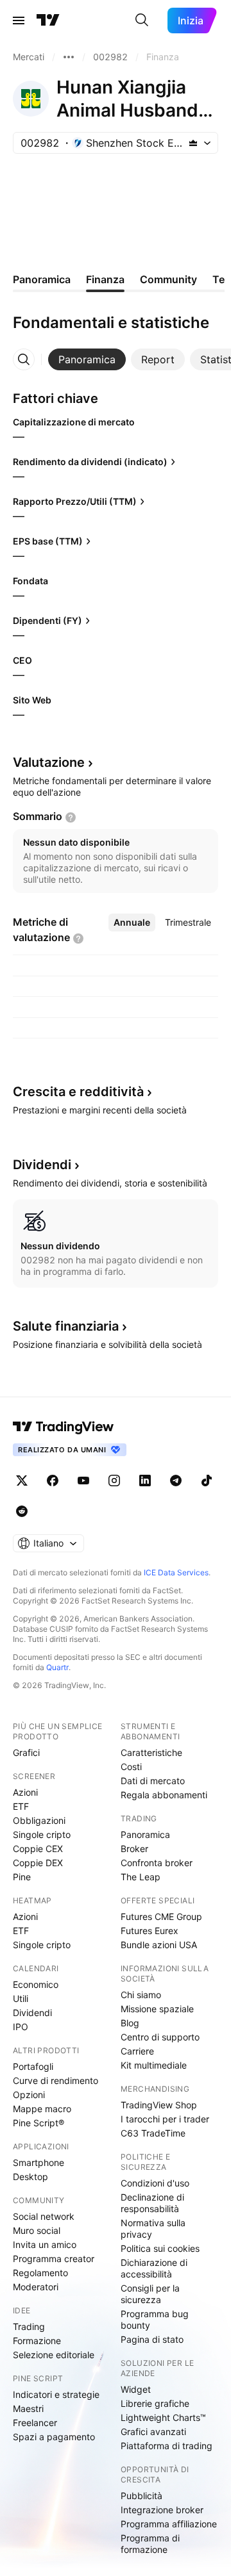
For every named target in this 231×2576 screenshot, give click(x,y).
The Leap (141, 1877)
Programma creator (54, 2259)
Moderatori (36, 2287)
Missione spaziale (157, 2009)
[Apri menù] (19, 21)
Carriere (137, 2051)
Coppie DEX (38, 1863)
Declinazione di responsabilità (152, 2203)
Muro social (37, 2230)
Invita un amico (45, 2244)
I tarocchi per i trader (165, 2119)
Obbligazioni (39, 1820)
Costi (131, 1767)
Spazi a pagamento (54, 2437)
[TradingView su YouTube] (83, 1481)
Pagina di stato (152, 2339)
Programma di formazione (150, 2544)
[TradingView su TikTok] (207, 1481)
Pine (22, 1877)
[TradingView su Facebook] (53, 1481)
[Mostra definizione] (71, 817)
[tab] (87, 359)
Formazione (37, 2341)
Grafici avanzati (153, 2432)
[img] (193, 143)
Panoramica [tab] (42, 279)
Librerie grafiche (155, 2403)
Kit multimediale (154, 2065)
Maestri (28, 2408)
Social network (44, 2216)
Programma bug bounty (155, 2319)
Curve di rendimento (56, 2080)
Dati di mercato (153, 1781)
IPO (21, 2027)
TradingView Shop (159, 2105)
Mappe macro (42, 2109)
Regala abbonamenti (164, 1795)
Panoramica (145, 1834)
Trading (29, 2326)
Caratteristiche (151, 1752)
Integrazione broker (162, 2510)
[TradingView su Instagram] (114, 1481)
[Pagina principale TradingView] (48, 21)
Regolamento (40, 2273)
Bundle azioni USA (159, 1945)
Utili (21, 1998)
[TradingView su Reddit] (22, 1511)
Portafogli (33, 2066)
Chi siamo (141, 1995)
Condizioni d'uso (155, 2183)
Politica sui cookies (160, 2248)
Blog (130, 2023)
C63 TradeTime (153, 2133)
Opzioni (29, 2095)
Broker (134, 1849)
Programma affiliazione (169, 2524)
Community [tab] (168, 279)
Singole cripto (42, 1834)
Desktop (30, 2177)
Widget (136, 2389)
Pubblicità (141, 2496)
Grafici (26, 1752)
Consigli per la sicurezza (150, 2294)
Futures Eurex (150, 1931)
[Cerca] (142, 21)
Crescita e (78, 1092)
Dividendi (32, 2013)
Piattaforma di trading (167, 2446)
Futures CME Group (161, 1916)
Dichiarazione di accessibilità (154, 2268)
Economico (36, 1984)
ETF (21, 1806)
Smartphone (38, 2162)
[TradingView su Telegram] (176, 1481)
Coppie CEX (38, 1849)
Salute (66, 1326)
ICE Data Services (176, 1572)
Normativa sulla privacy (153, 2228)
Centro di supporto (160, 2037)
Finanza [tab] (105, 279)
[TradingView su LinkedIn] (145, 1481)
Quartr (57, 1667)
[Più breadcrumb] (69, 57)
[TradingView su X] (22, 1481)
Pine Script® (38, 2123)
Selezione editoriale (54, 2355)
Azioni (25, 1792)
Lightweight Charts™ (163, 2417)
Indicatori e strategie (56, 2394)
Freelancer (35, 2423)
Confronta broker (157, 1863)
